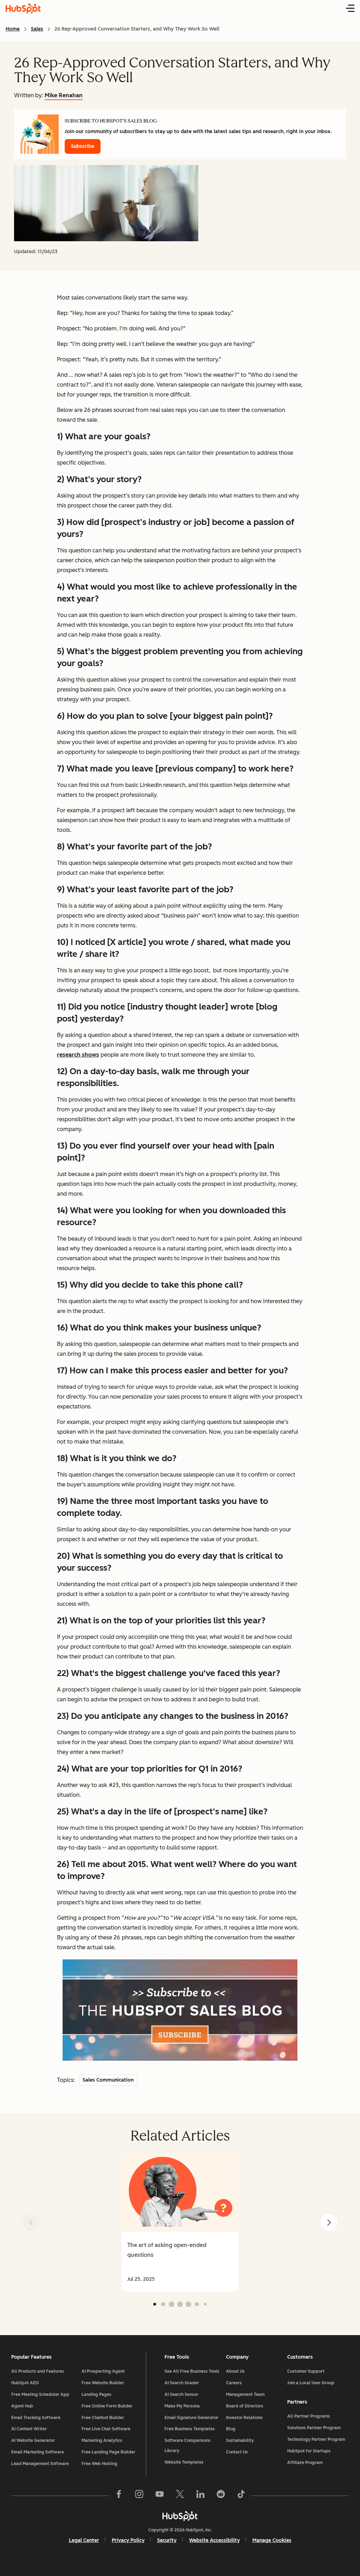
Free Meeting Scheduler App (40, 2394)
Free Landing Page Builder (108, 2452)
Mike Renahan (64, 95)
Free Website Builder (103, 2383)
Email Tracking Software (36, 2418)
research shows (78, 1055)
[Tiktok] (241, 2496)
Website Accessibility (214, 2540)
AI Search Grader (182, 2383)
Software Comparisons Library (188, 2446)
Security (167, 2540)
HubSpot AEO (25, 2383)
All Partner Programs (309, 2416)
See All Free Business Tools (192, 2371)
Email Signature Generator (191, 2418)
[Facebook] (119, 2496)
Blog (231, 2429)
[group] (180, 2222)
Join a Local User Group (311, 2383)
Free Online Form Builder (107, 2406)
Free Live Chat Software (106, 2429)
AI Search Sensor (181, 2394)
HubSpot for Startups (309, 2451)
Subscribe (83, 146)
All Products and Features (38, 2371)
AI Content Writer (29, 2429)
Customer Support (306, 2371)
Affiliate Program (305, 2463)
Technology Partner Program (316, 2439)
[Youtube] (160, 2496)
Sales (37, 29)
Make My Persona (182, 2406)
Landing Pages (97, 2394)
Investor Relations (244, 2418)
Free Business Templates (190, 2429)
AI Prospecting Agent (103, 2371)
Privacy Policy (128, 2540)
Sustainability (240, 2440)
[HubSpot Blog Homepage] (23, 8)
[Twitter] (180, 2496)
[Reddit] (221, 2496)
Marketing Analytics (102, 2440)
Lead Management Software (40, 2464)
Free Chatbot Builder (103, 2418)
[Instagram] (139, 2496)
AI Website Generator (33, 2440)
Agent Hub (22, 2406)
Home (13, 29)
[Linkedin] (200, 2496)
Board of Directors (245, 2406)
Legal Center (84, 2540)
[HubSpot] (180, 2516)
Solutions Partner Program (314, 2428)
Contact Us (237, 2452)
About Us (235, 2371)
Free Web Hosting (99, 2464)
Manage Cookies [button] (272, 2540)
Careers (234, 2383)
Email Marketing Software (38, 2452)
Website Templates (184, 2462)
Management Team (245, 2394)
